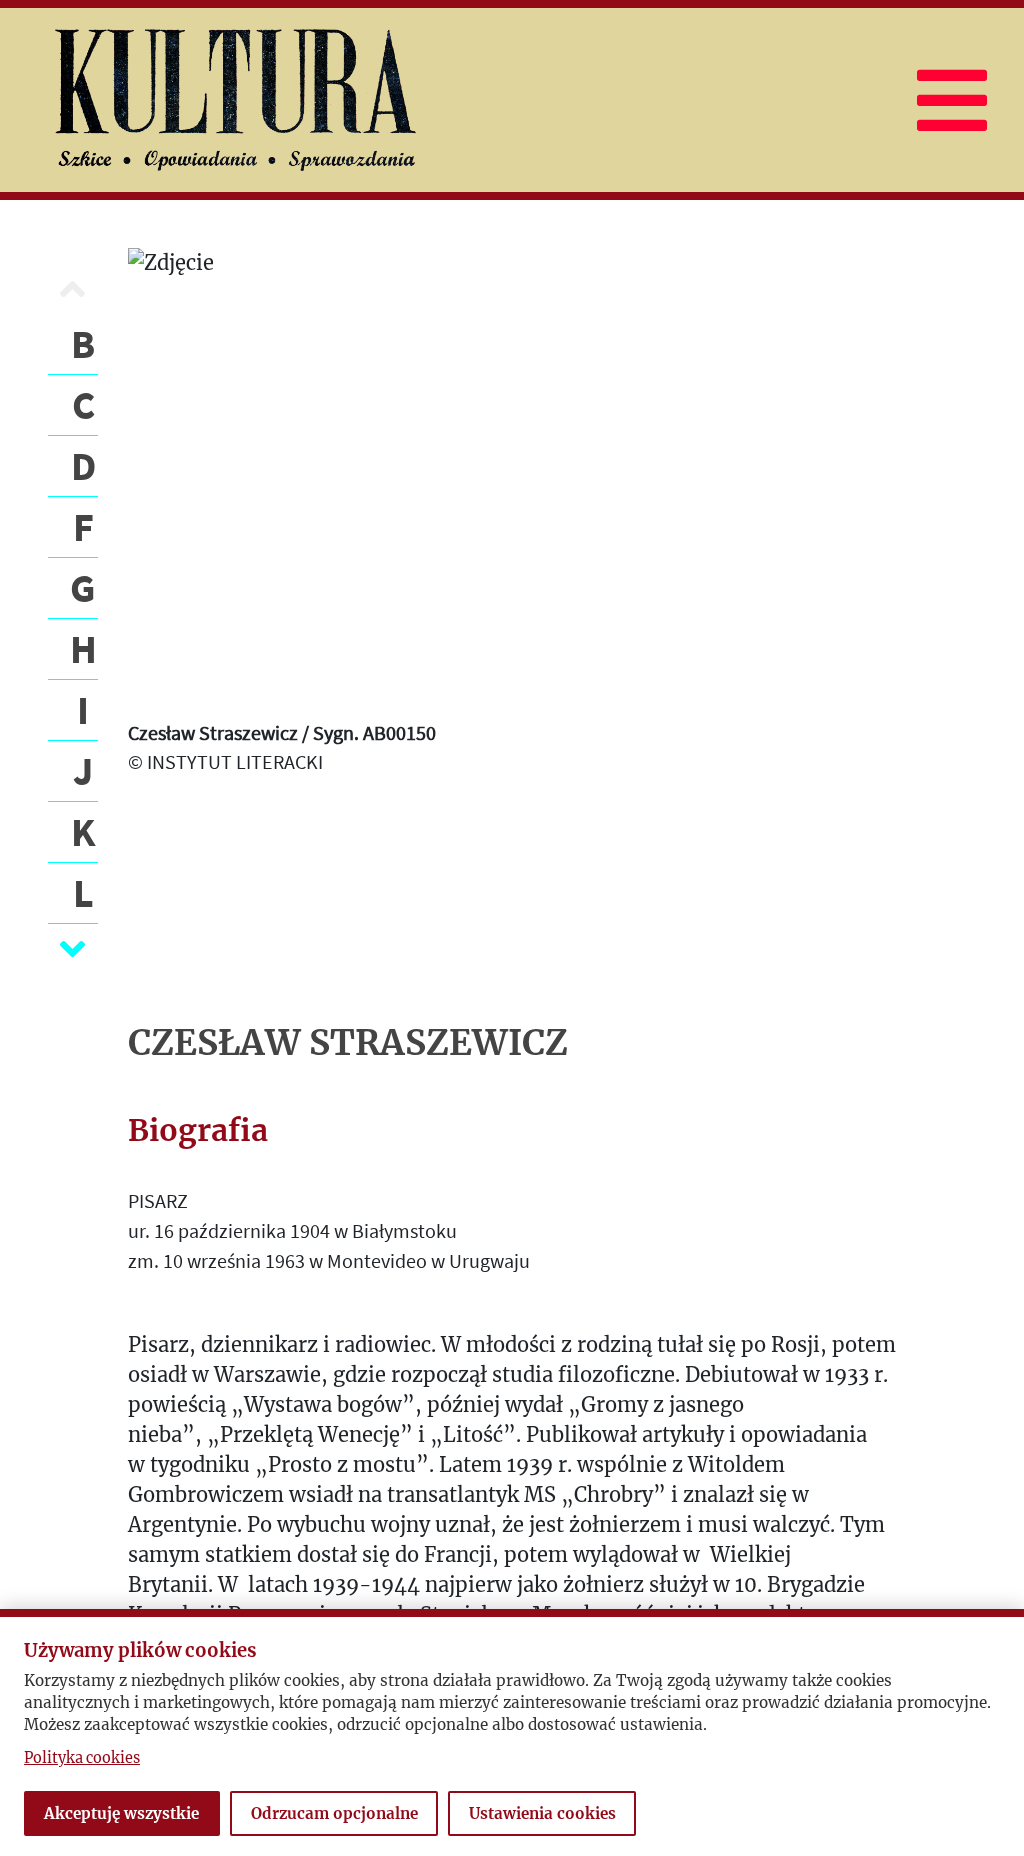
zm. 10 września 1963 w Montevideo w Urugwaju (329, 1260)
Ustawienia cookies (542, 1813)
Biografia (198, 1130)
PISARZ (158, 1200)
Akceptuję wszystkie (121, 1813)
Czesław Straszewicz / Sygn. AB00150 (282, 732)
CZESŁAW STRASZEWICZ (348, 1043)
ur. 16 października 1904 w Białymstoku (292, 1230)
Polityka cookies (82, 1758)
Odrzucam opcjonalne (334, 1813)
